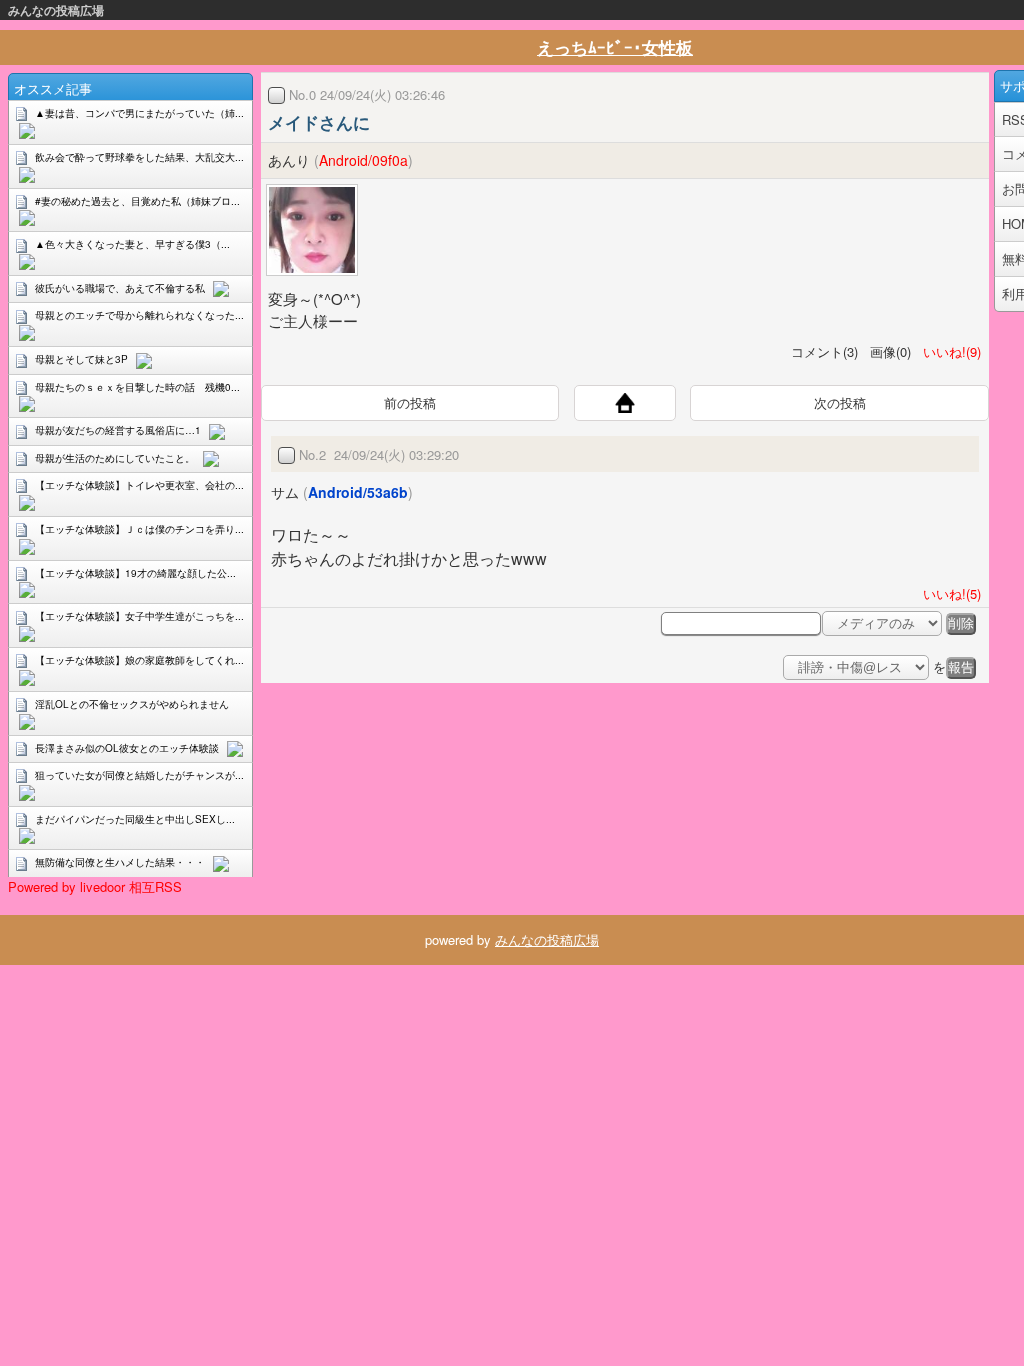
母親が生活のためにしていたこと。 (115, 458)
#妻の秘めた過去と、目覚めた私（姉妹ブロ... (137, 201)
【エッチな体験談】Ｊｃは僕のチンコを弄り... (139, 529)
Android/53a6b (358, 492)
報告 (961, 667)
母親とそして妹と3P (81, 359)
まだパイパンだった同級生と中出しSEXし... (135, 819)
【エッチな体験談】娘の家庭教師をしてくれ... (139, 660)
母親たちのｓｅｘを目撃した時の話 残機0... (137, 387)
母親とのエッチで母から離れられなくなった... (139, 315)
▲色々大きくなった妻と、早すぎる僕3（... (132, 244)
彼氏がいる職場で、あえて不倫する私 (120, 288)
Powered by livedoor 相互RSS (95, 886)
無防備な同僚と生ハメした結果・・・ (120, 862)
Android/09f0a (363, 160)
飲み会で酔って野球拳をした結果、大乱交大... (139, 157)
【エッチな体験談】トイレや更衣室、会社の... (139, 485)
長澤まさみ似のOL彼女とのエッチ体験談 (127, 748)
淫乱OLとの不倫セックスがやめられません (132, 704)
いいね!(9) (948, 351)
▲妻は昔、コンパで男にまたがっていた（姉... (139, 113)
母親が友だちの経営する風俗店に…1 (118, 430)
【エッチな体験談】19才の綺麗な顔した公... (135, 573)
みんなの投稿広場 (56, 10)
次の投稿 (840, 402)
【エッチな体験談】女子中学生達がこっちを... (139, 616)
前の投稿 (410, 402)
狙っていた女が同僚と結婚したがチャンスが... (139, 775)
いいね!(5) (948, 593)
